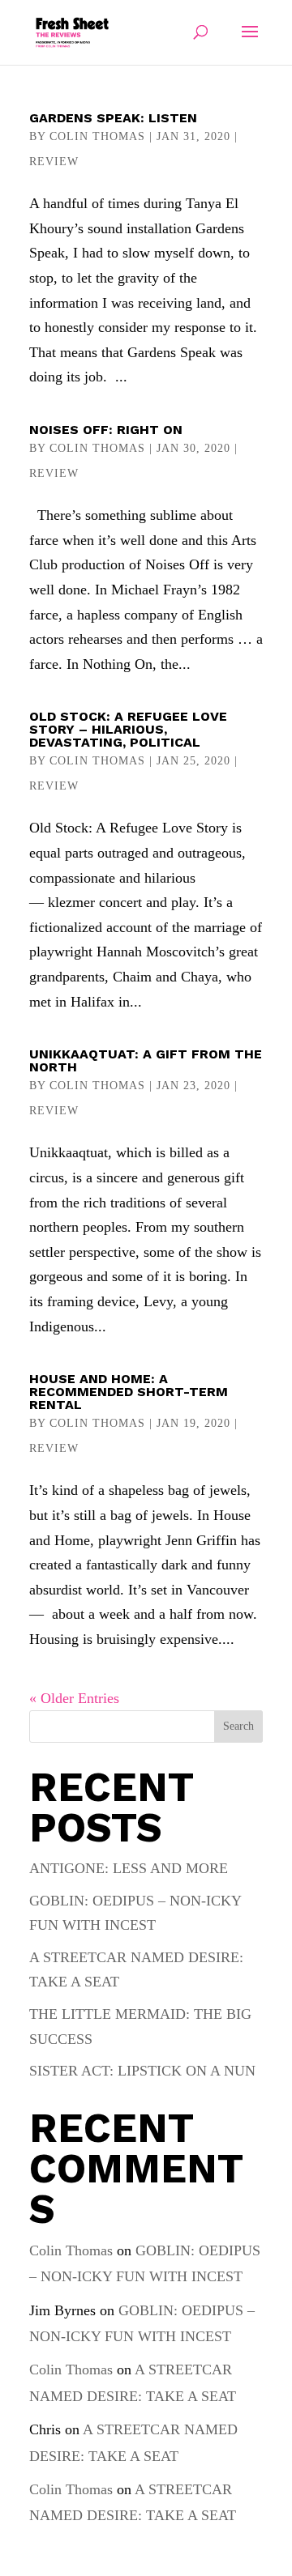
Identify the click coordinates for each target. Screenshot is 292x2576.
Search (238, 1726)
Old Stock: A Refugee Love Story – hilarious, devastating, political (128, 729)
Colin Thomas (97, 136)
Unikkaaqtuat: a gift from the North (146, 1060)
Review (54, 162)
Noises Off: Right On (106, 430)
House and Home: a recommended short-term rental (129, 1392)
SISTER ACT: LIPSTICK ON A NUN (142, 2071)
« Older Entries (74, 1698)
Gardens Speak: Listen (113, 118)
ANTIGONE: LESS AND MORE (129, 1868)
